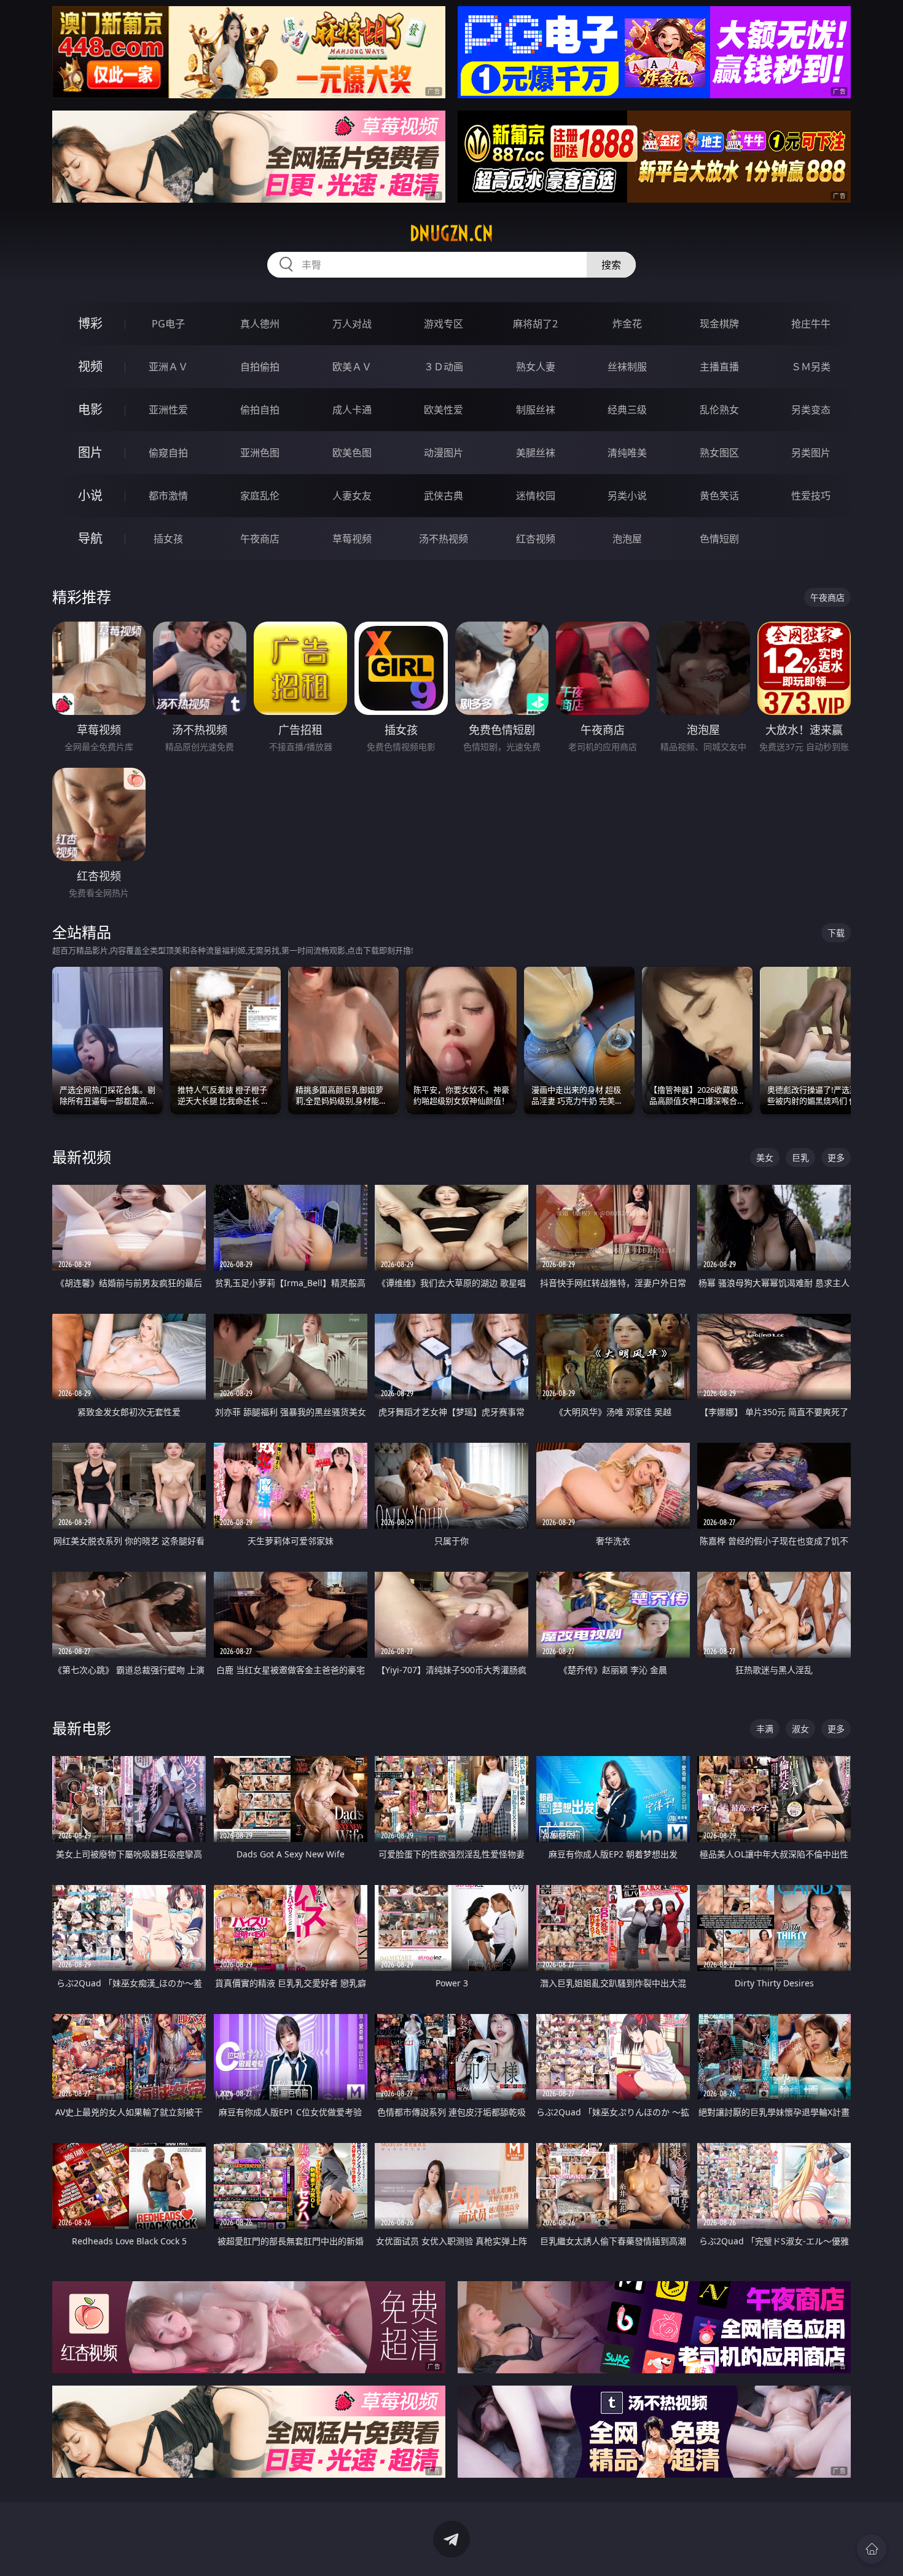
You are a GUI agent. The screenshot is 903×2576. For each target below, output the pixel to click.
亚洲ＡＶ (168, 367)
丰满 (765, 1729)
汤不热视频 (444, 539)
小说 (90, 495)
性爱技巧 (811, 496)
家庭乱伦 (260, 496)
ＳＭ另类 (811, 367)
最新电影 (82, 1728)
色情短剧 (719, 539)
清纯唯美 (627, 453)
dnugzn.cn (451, 233)
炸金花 (627, 324)
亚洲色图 (260, 453)
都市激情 (168, 496)
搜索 (611, 265)
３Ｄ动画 (444, 367)
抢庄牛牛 (811, 324)
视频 (90, 366)
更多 (836, 1157)
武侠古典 (444, 496)
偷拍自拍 (260, 410)
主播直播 (719, 367)
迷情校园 (536, 496)
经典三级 (627, 410)
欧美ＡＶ (352, 367)
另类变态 (811, 410)
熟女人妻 (536, 367)
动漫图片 (444, 453)
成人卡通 (352, 410)
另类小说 (627, 496)
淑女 (800, 1729)
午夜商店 (260, 539)
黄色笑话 (719, 496)
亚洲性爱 (168, 410)
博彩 (90, 323)
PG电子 (168, 324)
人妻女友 (352, 496)
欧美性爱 (444, 410)
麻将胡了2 (535, 324)
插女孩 (168, 539)
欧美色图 (352, 453)
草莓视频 (352, 539)
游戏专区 (444, 324)
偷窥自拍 (168, 453)
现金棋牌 (719, 324)
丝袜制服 (627, 367)
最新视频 (82, 1157)
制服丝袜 (536, 410)
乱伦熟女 (719, 410)
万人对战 (352, 324)
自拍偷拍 (260, 367)
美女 (765, 1157)
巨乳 (800, 1157)
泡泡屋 (627, 539)
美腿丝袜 (536, 453)
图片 (90, 452)
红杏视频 (536, 539)
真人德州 (260, 324)
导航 (90, 538)
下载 (836, 933)
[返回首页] (872, 2549)
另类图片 (811, 453)
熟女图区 (719, 453)
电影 (90, 409)
